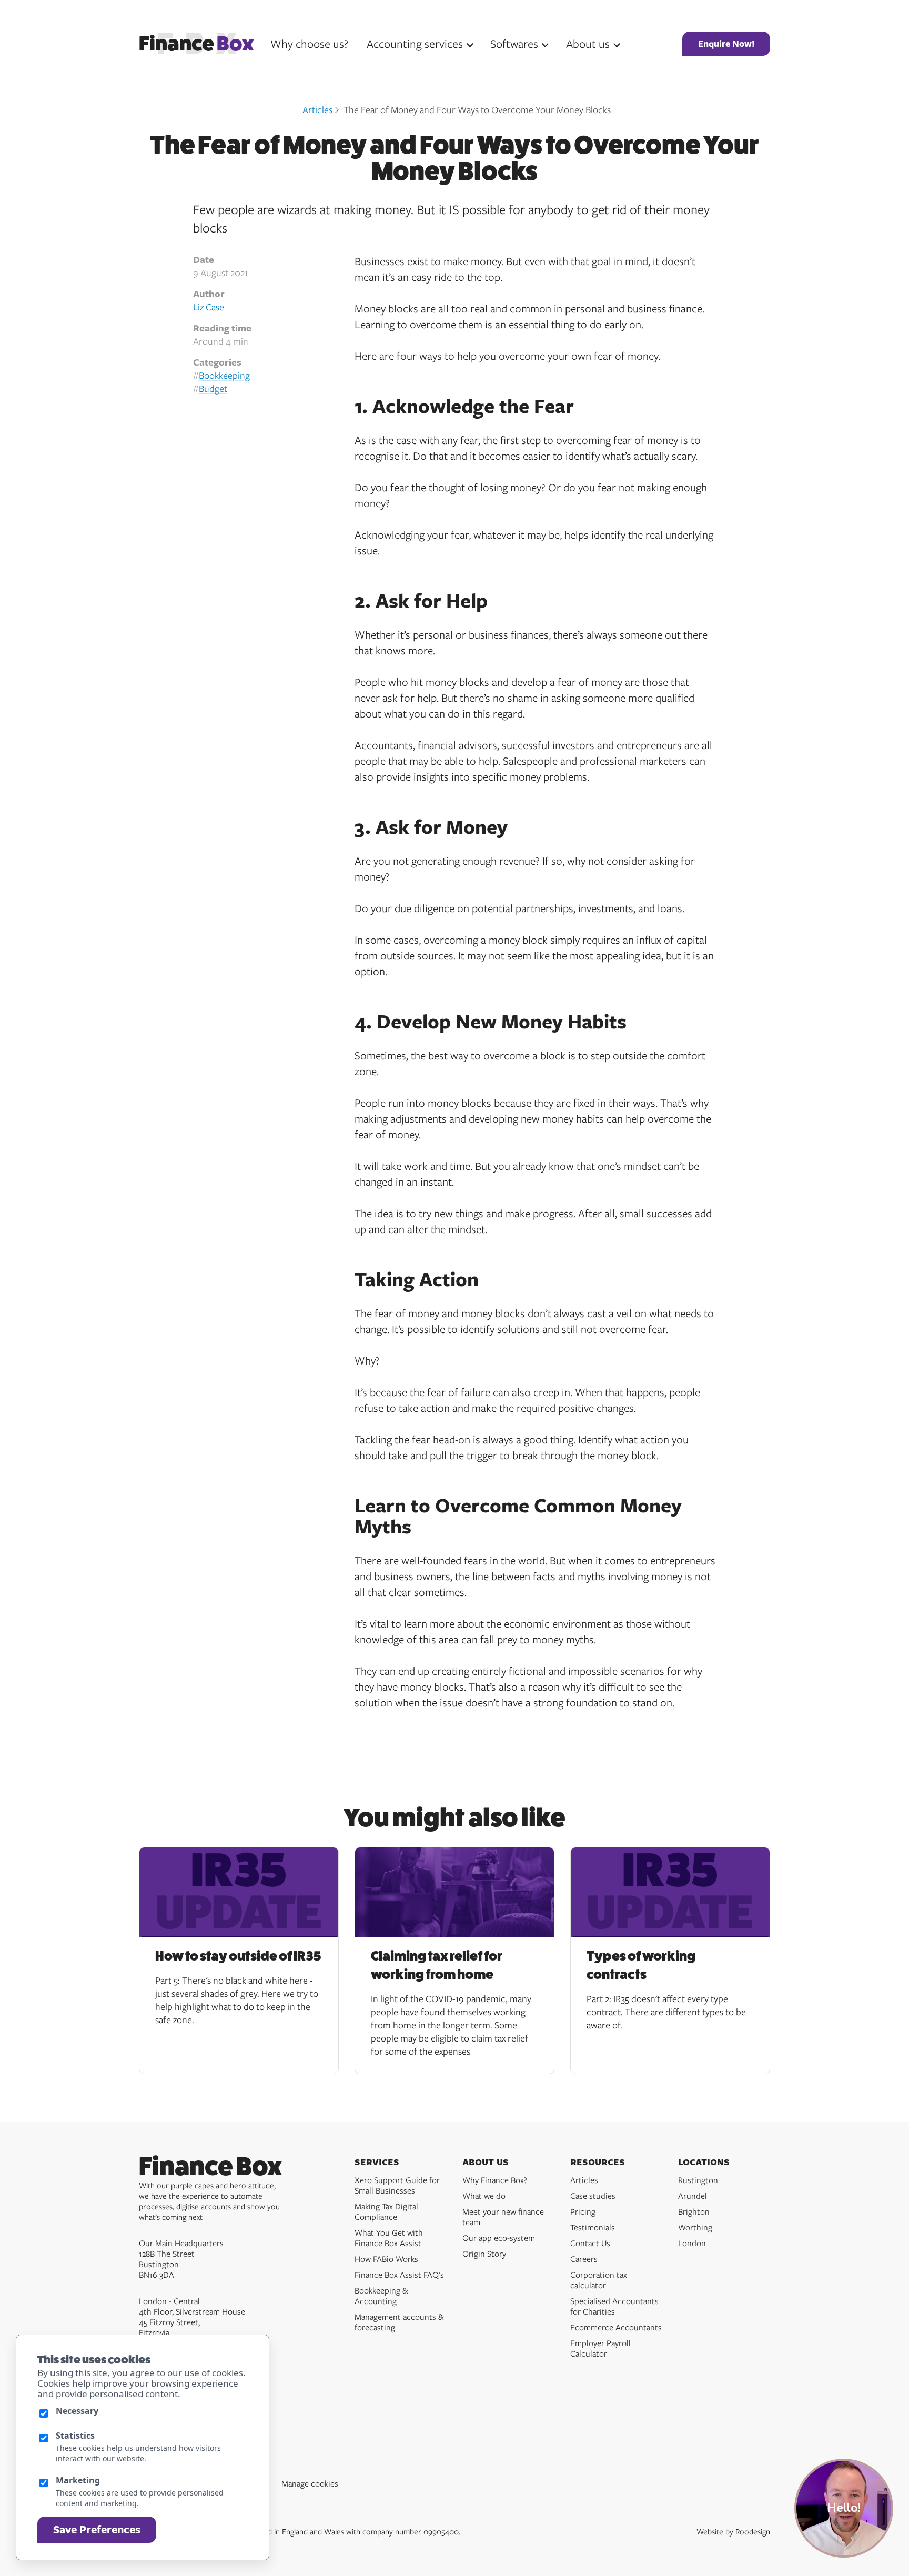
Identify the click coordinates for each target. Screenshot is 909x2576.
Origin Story (484, 2254)
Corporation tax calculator (599, 2280)
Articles (317, 109)
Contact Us (590, 2243)
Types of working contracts (641, 1965)
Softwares (514, 43)
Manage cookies (310, 2483)
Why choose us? (309, 43)
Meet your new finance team (503, 2217)
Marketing (78, 2480)
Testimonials (593, 2227)
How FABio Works (386, 2259)
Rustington (698, 2180)
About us (588, 43)
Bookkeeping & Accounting (381, 2296)
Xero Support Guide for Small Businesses (397, 2185)
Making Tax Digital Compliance (386, 2211)
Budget (213, 388)
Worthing (695, 2227)
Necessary (77, 2411)
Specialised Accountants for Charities (614, 2306)
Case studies (593, 2196)
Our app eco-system (499, 2238)
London (692, 2243)
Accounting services (415, 43)
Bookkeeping (224, 375)
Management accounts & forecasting (399, 2322)
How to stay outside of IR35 (238, 1956)
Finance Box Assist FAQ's (399, 2275)
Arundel (693, 2196)
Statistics (75, 2436)
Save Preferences (97, 2529)
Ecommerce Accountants (616, 2327)
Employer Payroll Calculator (600, 2348)
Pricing (583, 2211)
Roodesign (753, 2531)
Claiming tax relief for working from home (437, 1965)
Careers (584, 2259)
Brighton (694, 2211)
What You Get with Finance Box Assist (389, 2238)
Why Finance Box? (495, 2180)
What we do (484, 2196)
